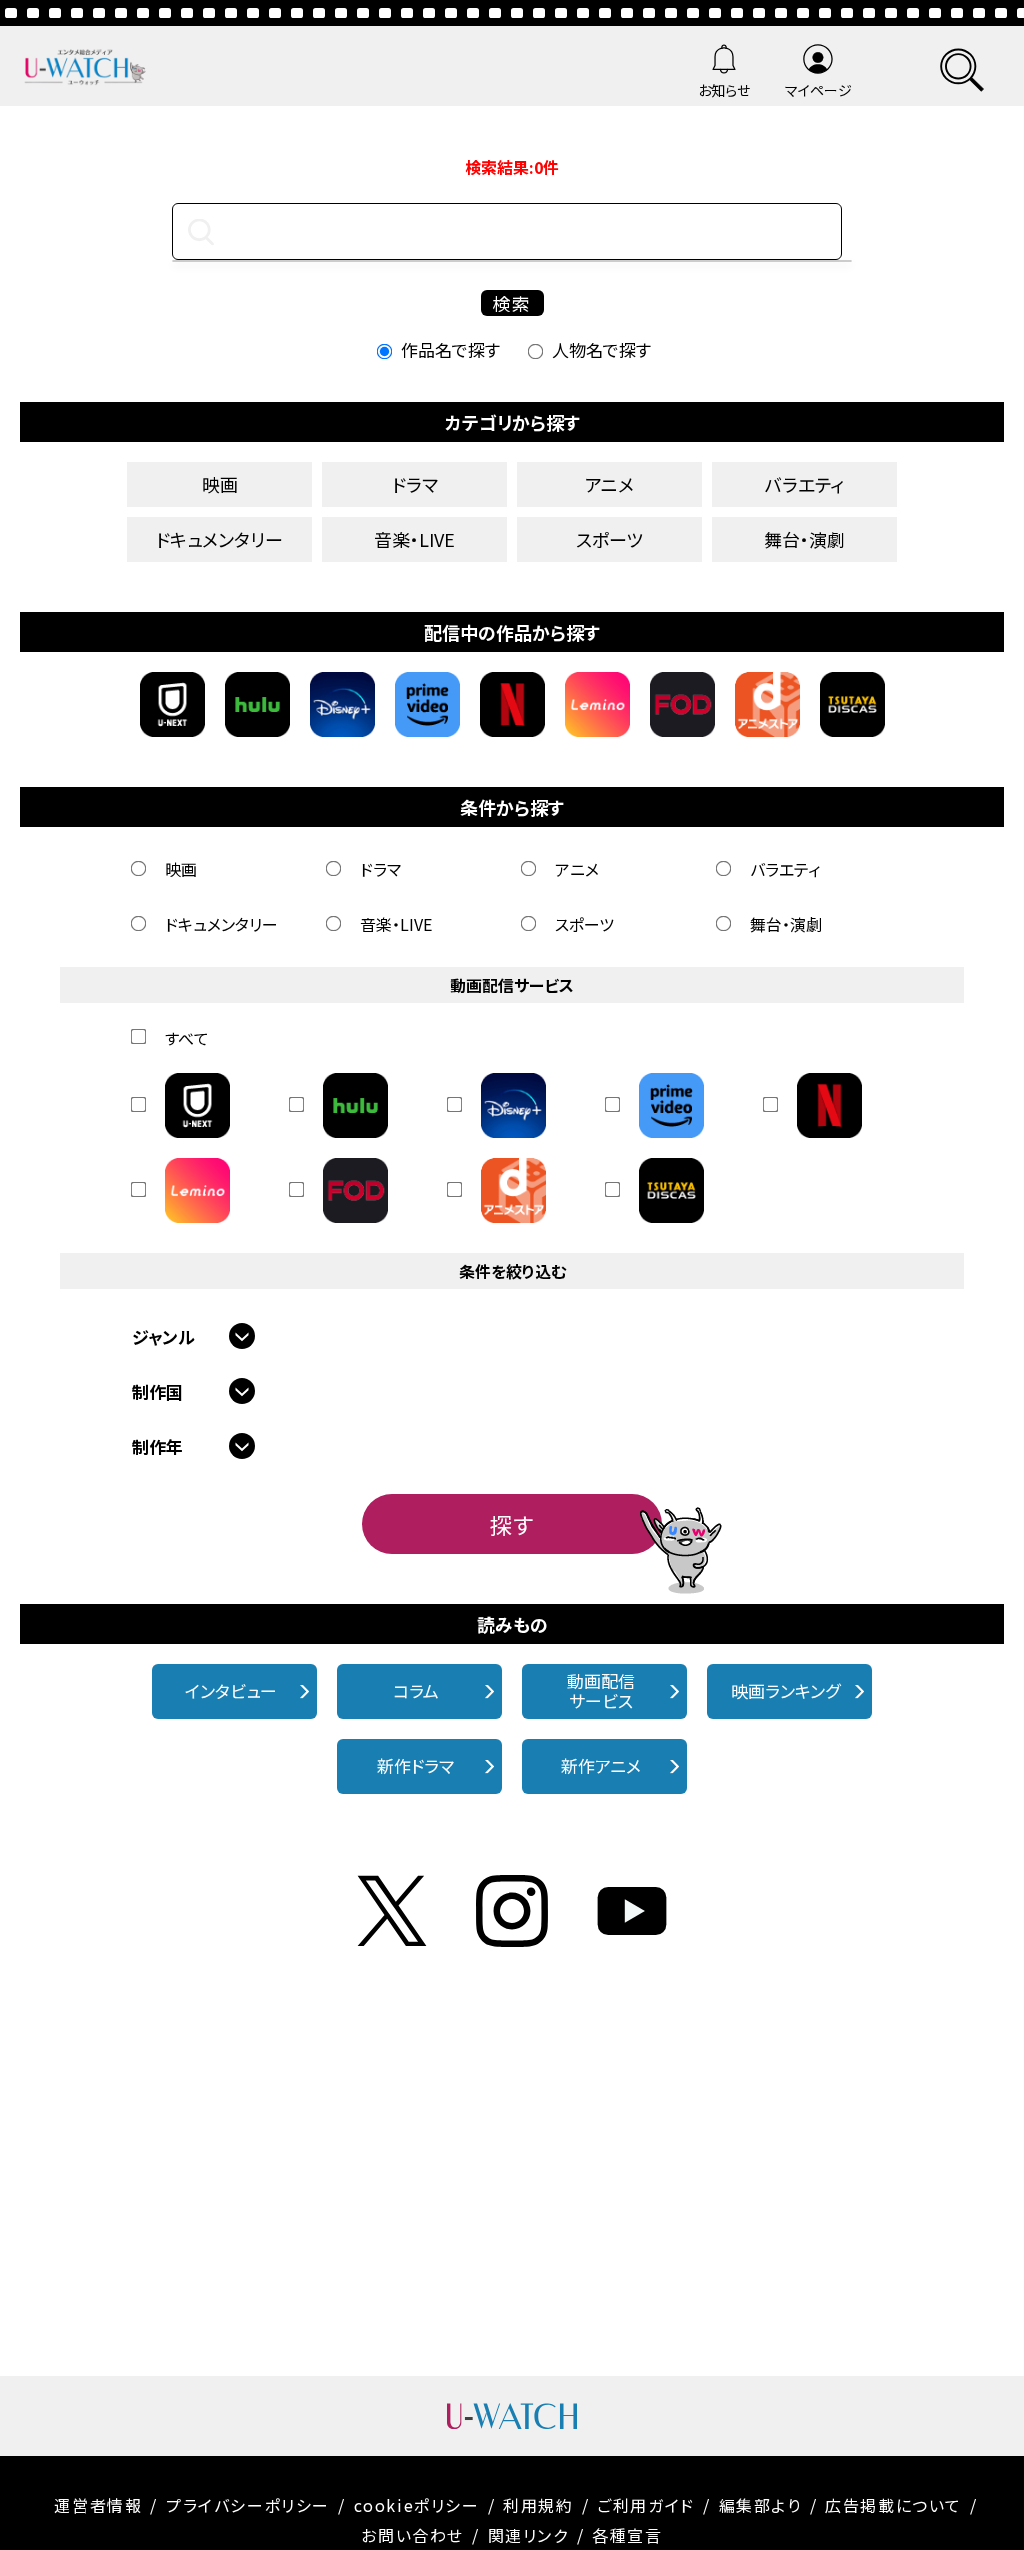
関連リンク (528, 2535)
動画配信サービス (601, 1690)
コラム (416, 1690)
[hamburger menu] (962, 66)
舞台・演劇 (804, 539)
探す (512, 1524)
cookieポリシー (417, 2505)
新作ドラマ (415, 1765)
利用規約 (538, 2505)
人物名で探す (601, 349)
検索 (512, 303)
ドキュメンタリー (219, 539)
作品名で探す (450, 349)
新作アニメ (601, 1765)
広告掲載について (893, 2505)
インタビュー (231, 1690)
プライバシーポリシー (248, 2505)
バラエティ (804, 484)
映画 (220, 484)
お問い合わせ (412, 2535)
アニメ (609, 484)
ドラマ (415, 484)
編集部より (760, 2505)
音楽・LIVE (414, 539)
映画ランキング (785, 1690)
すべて (187, 1038)
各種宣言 (627, 2535)
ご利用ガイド (646, 2505)
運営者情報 (98, 2505)
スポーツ (609, 539)
